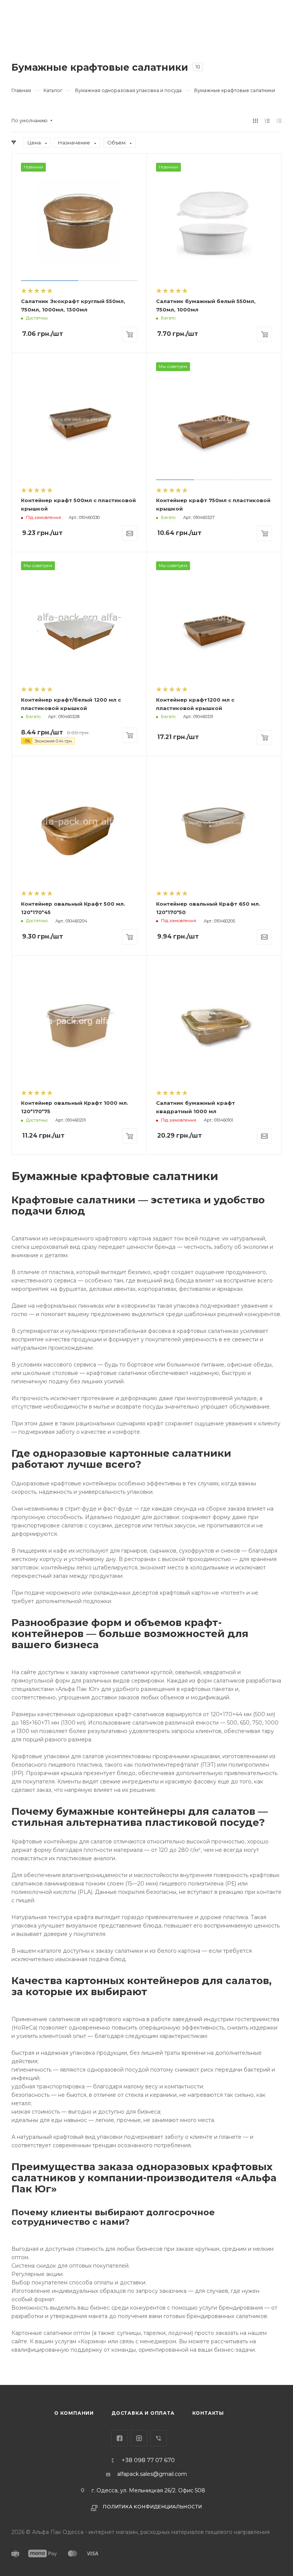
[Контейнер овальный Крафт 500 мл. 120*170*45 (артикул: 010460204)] (79, 824)
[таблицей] (279, 121)
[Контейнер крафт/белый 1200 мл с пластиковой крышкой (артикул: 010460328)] (79, 620)
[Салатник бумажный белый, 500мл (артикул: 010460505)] (214, 221)
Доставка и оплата (143, 2413)
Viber (159, 2438)
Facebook (120, 2438)
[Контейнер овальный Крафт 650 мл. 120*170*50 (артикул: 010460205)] (214, 824)
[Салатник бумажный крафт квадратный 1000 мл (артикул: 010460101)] (214, 1023)
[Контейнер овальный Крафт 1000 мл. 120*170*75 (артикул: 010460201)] (79, 1023)
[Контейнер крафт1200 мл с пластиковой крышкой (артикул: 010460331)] (214, 620)
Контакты (208, 2413)
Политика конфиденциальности (153, 2507)
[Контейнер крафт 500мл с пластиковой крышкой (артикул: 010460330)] (79, 421)
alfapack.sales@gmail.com (152, 2474)
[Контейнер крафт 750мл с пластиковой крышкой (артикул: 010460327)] (214, 421)
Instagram (139, 2438)
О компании (74, 2413)
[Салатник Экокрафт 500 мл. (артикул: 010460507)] (79, 221)
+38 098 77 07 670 (148, 2460)
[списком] (267, 121)
